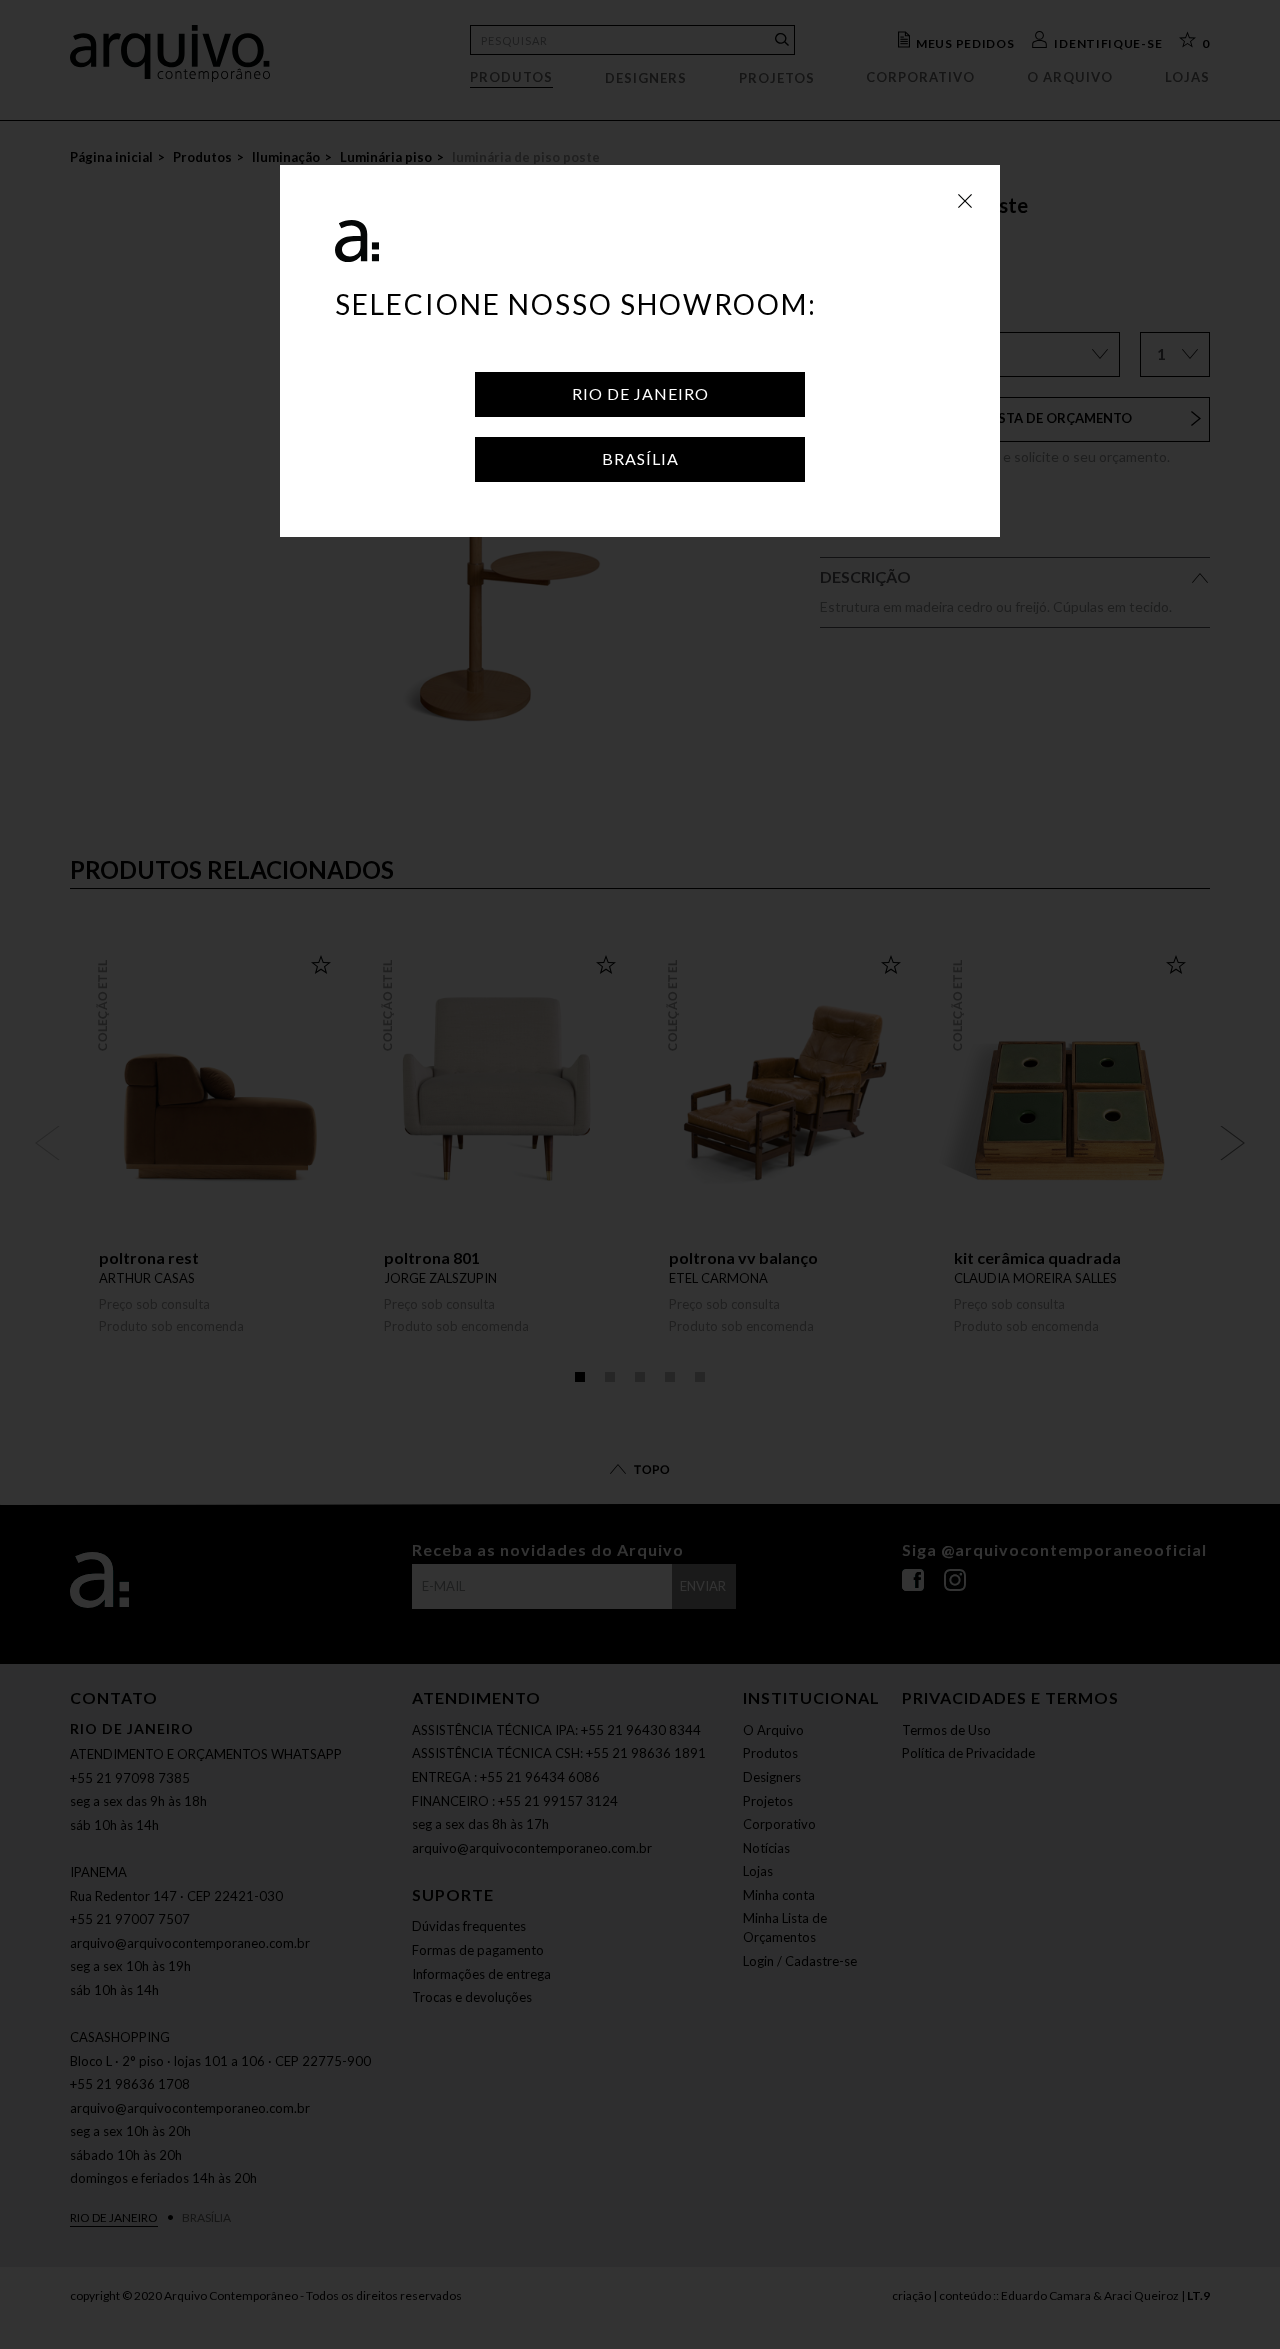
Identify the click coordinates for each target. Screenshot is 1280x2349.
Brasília (640, 458)
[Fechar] (965, 200)
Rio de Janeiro (640, 393)
